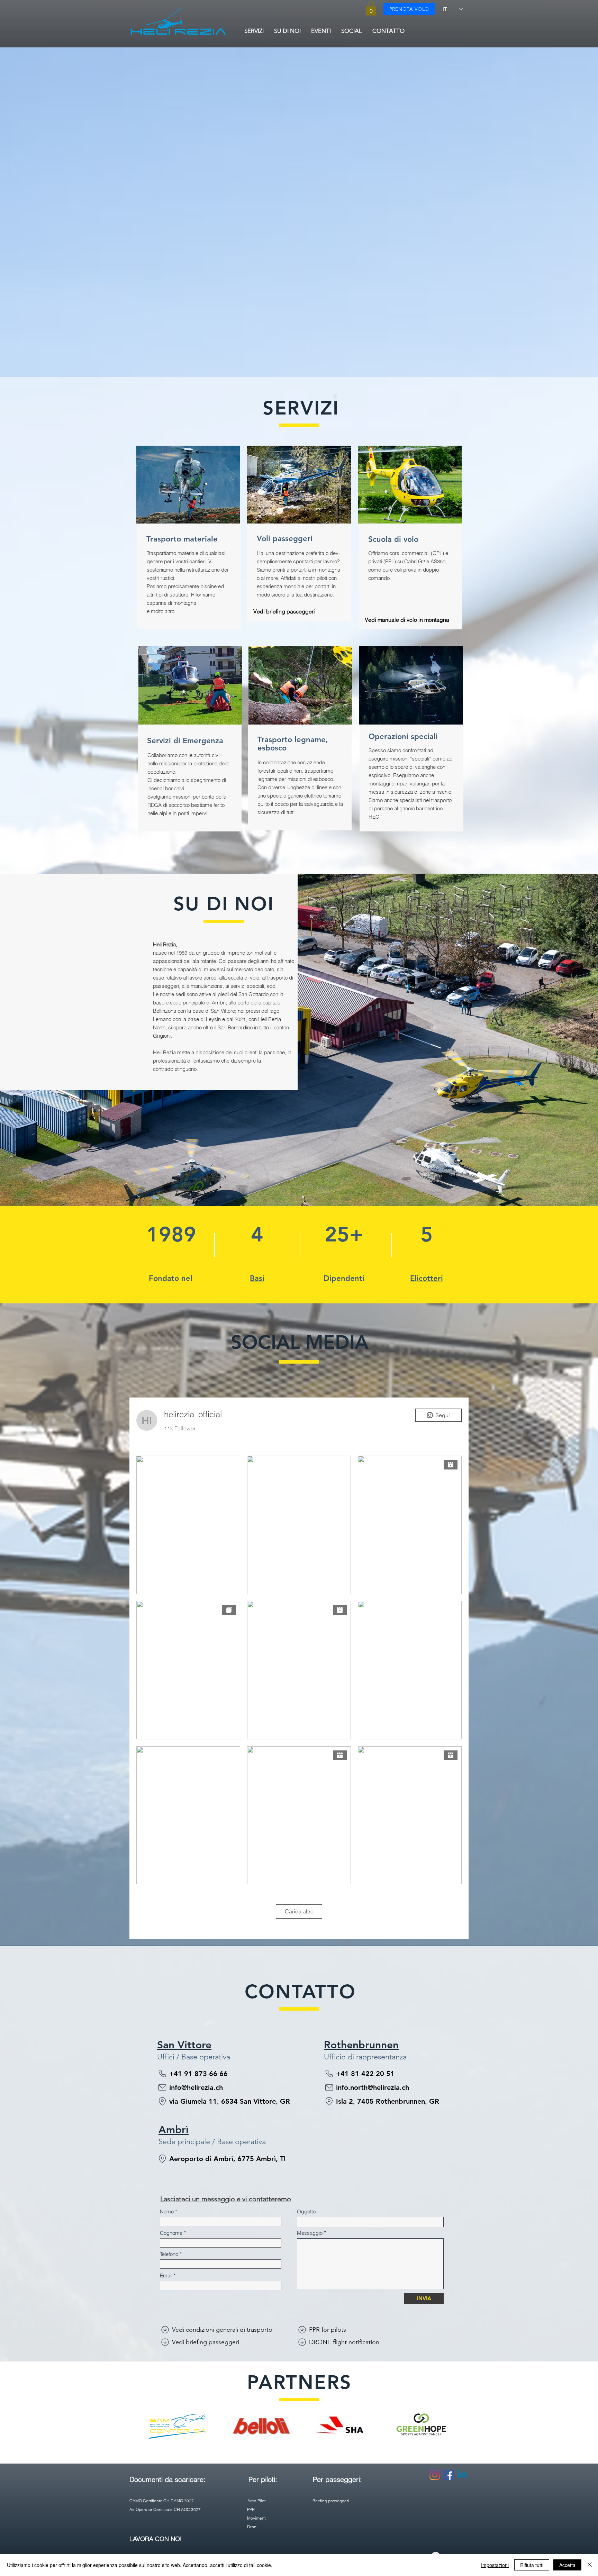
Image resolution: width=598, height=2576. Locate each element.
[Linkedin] (462, 2475)
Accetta (567, 2565)
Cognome (171, 2233)
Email (166, 2275)
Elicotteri (427, 1278)
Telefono (169, 2254)
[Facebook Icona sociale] (448, 2475)
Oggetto (306, 2211)
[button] (371, 8)
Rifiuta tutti (532, 2565)
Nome (167, 2211)
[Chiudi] (590, 2565)
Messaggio (310, 2233)
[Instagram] (435, 2475)
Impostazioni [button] (495, 2565)
